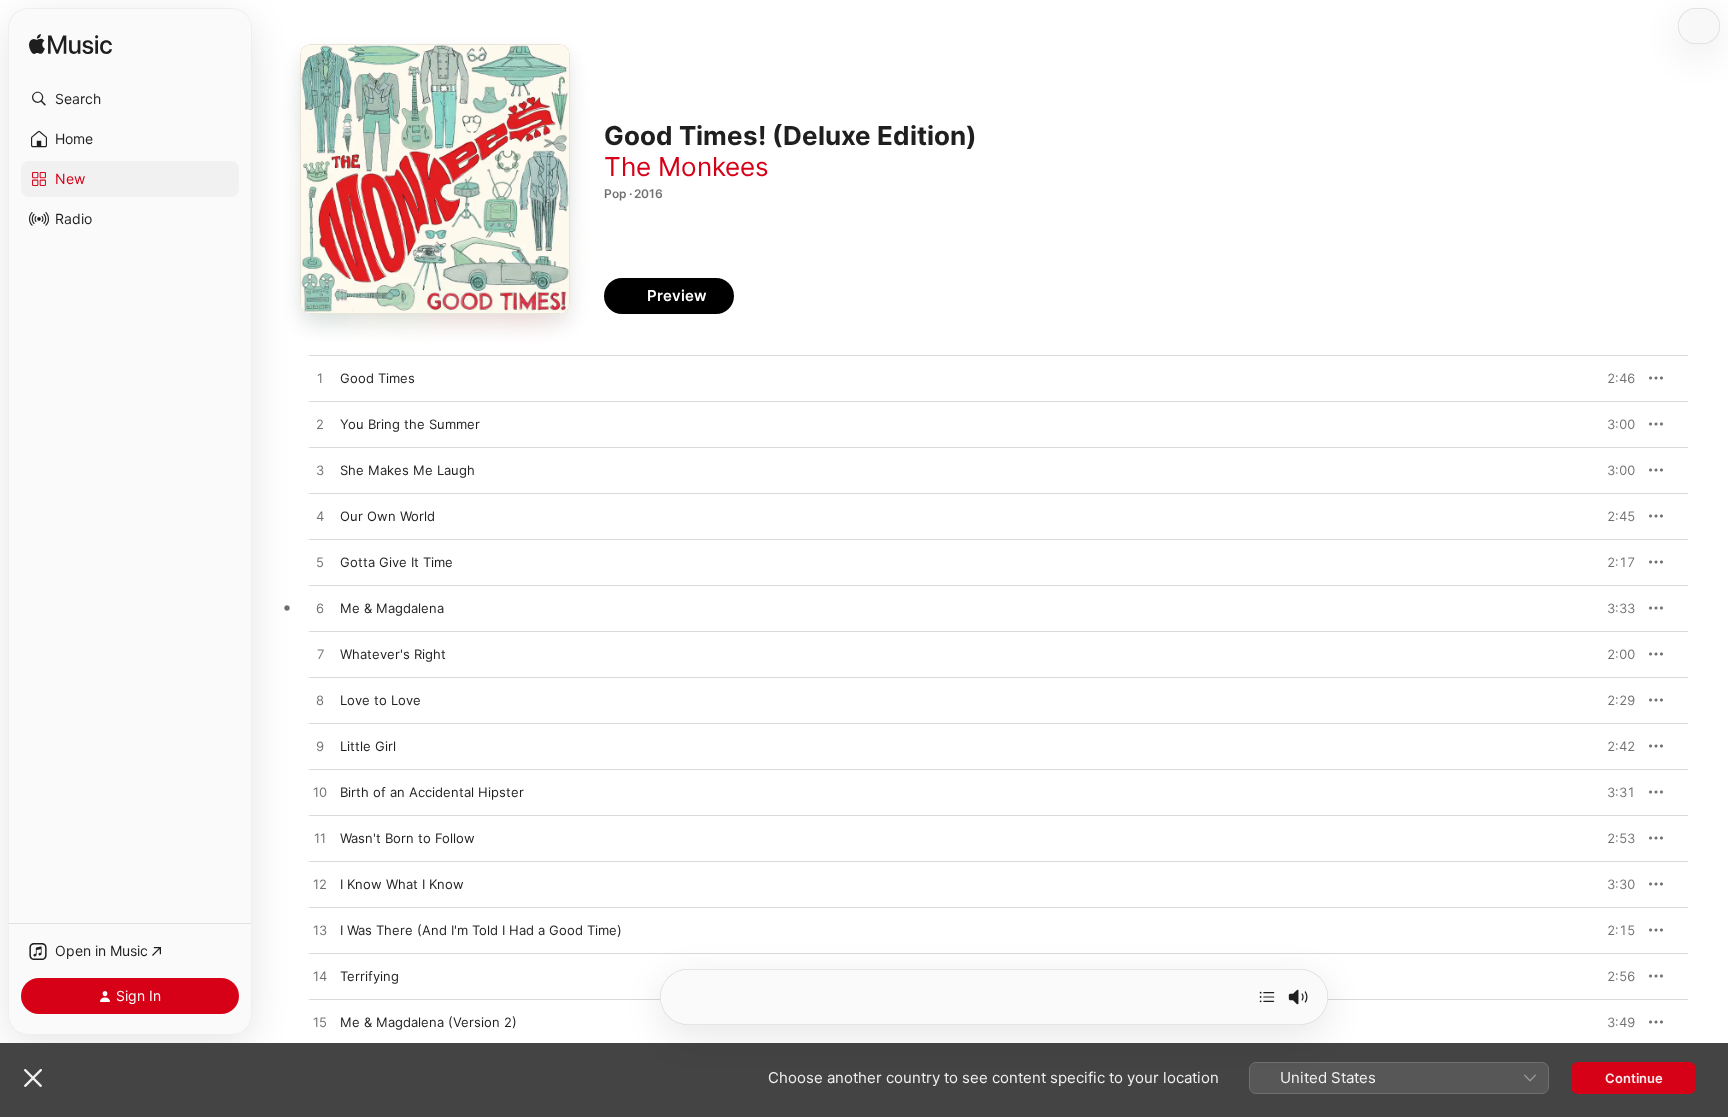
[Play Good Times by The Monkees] (320, 379)
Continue (1634, 1078)
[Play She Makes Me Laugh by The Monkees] (320, 471)
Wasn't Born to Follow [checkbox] (407, 838)
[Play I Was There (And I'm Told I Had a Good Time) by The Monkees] (320, 931)
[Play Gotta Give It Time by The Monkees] (320, 563)
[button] (130, 99)
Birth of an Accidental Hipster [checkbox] (432, 792)
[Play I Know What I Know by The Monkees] (320, 885)
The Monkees (686, 166)
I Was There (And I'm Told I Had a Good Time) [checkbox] (481, 930)
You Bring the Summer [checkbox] (410, 424)
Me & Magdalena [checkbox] (392, 608)
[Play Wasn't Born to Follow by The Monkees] (320, 839)
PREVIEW (1613, 378)
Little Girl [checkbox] (368, 746)
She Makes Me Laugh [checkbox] (407, 470)
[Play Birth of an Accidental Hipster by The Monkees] (320, 793)
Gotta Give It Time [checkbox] (396, 562)
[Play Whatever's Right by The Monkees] (320, 655)
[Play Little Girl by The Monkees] (320, 747)
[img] (70, 45)
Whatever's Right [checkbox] (393, 654)
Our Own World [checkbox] (387, 516)
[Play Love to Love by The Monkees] (320, 701)
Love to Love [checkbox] (380, 700)
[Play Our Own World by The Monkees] (320, 517)
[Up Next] (1267, 997)
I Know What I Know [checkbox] (402, 884)
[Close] (33, 1078)
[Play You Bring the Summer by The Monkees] (320, 425)
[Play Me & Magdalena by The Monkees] (320, 609)
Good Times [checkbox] (377, 378)
